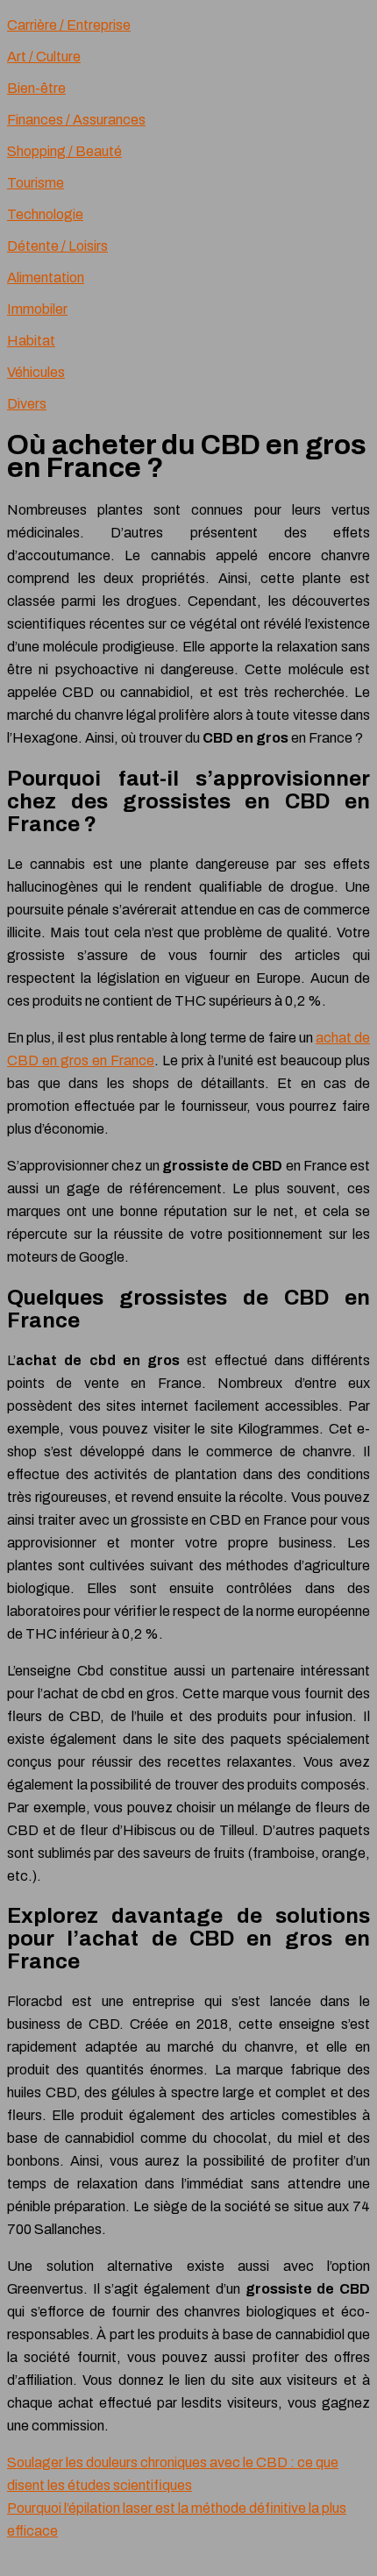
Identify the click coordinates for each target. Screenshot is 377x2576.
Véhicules (36, 372)
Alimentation (46, 278)
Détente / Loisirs (57, 246)
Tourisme (36, 183)
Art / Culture (44, 57)
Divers (27, 404)
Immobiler (37, 309)
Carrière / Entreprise (69, 25)
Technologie (45, 214)
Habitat (31, 341)
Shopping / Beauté (64, 151)
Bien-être (36, 88)
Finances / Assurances (76, 120)
